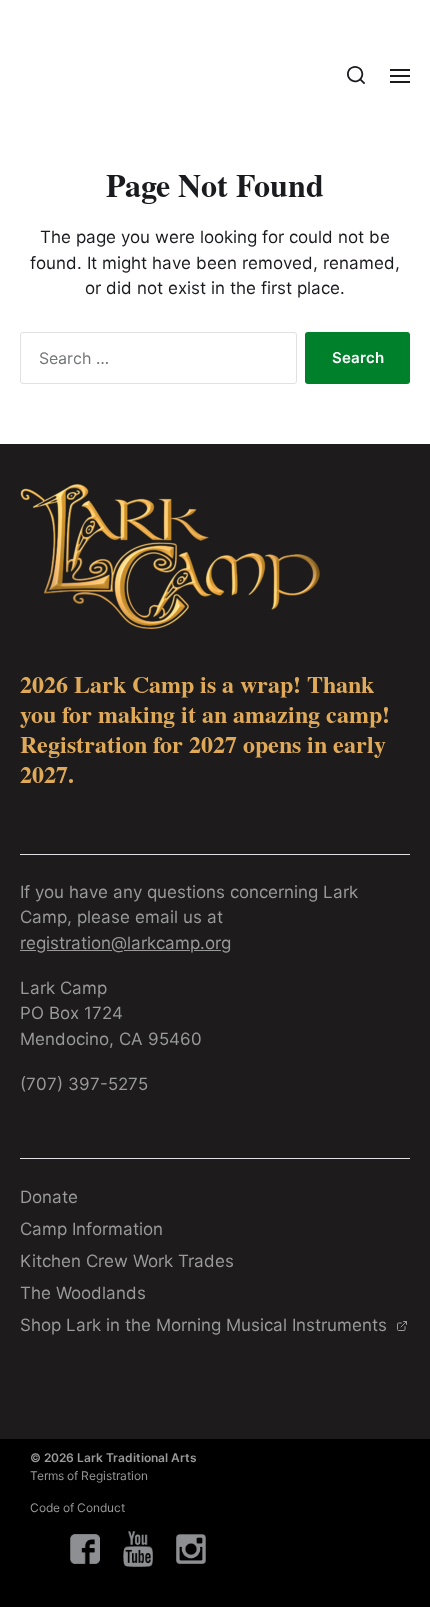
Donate (49, 1197)
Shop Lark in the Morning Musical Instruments (206, 1325)
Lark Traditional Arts (137, 1457)
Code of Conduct (77, 1507)
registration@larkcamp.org (125, 943)
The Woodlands (83, 1293)
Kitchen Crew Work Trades (127, 1261)
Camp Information (91, 1229)
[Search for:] (154, 362)
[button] (356, 75)
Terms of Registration (89, 1475)
